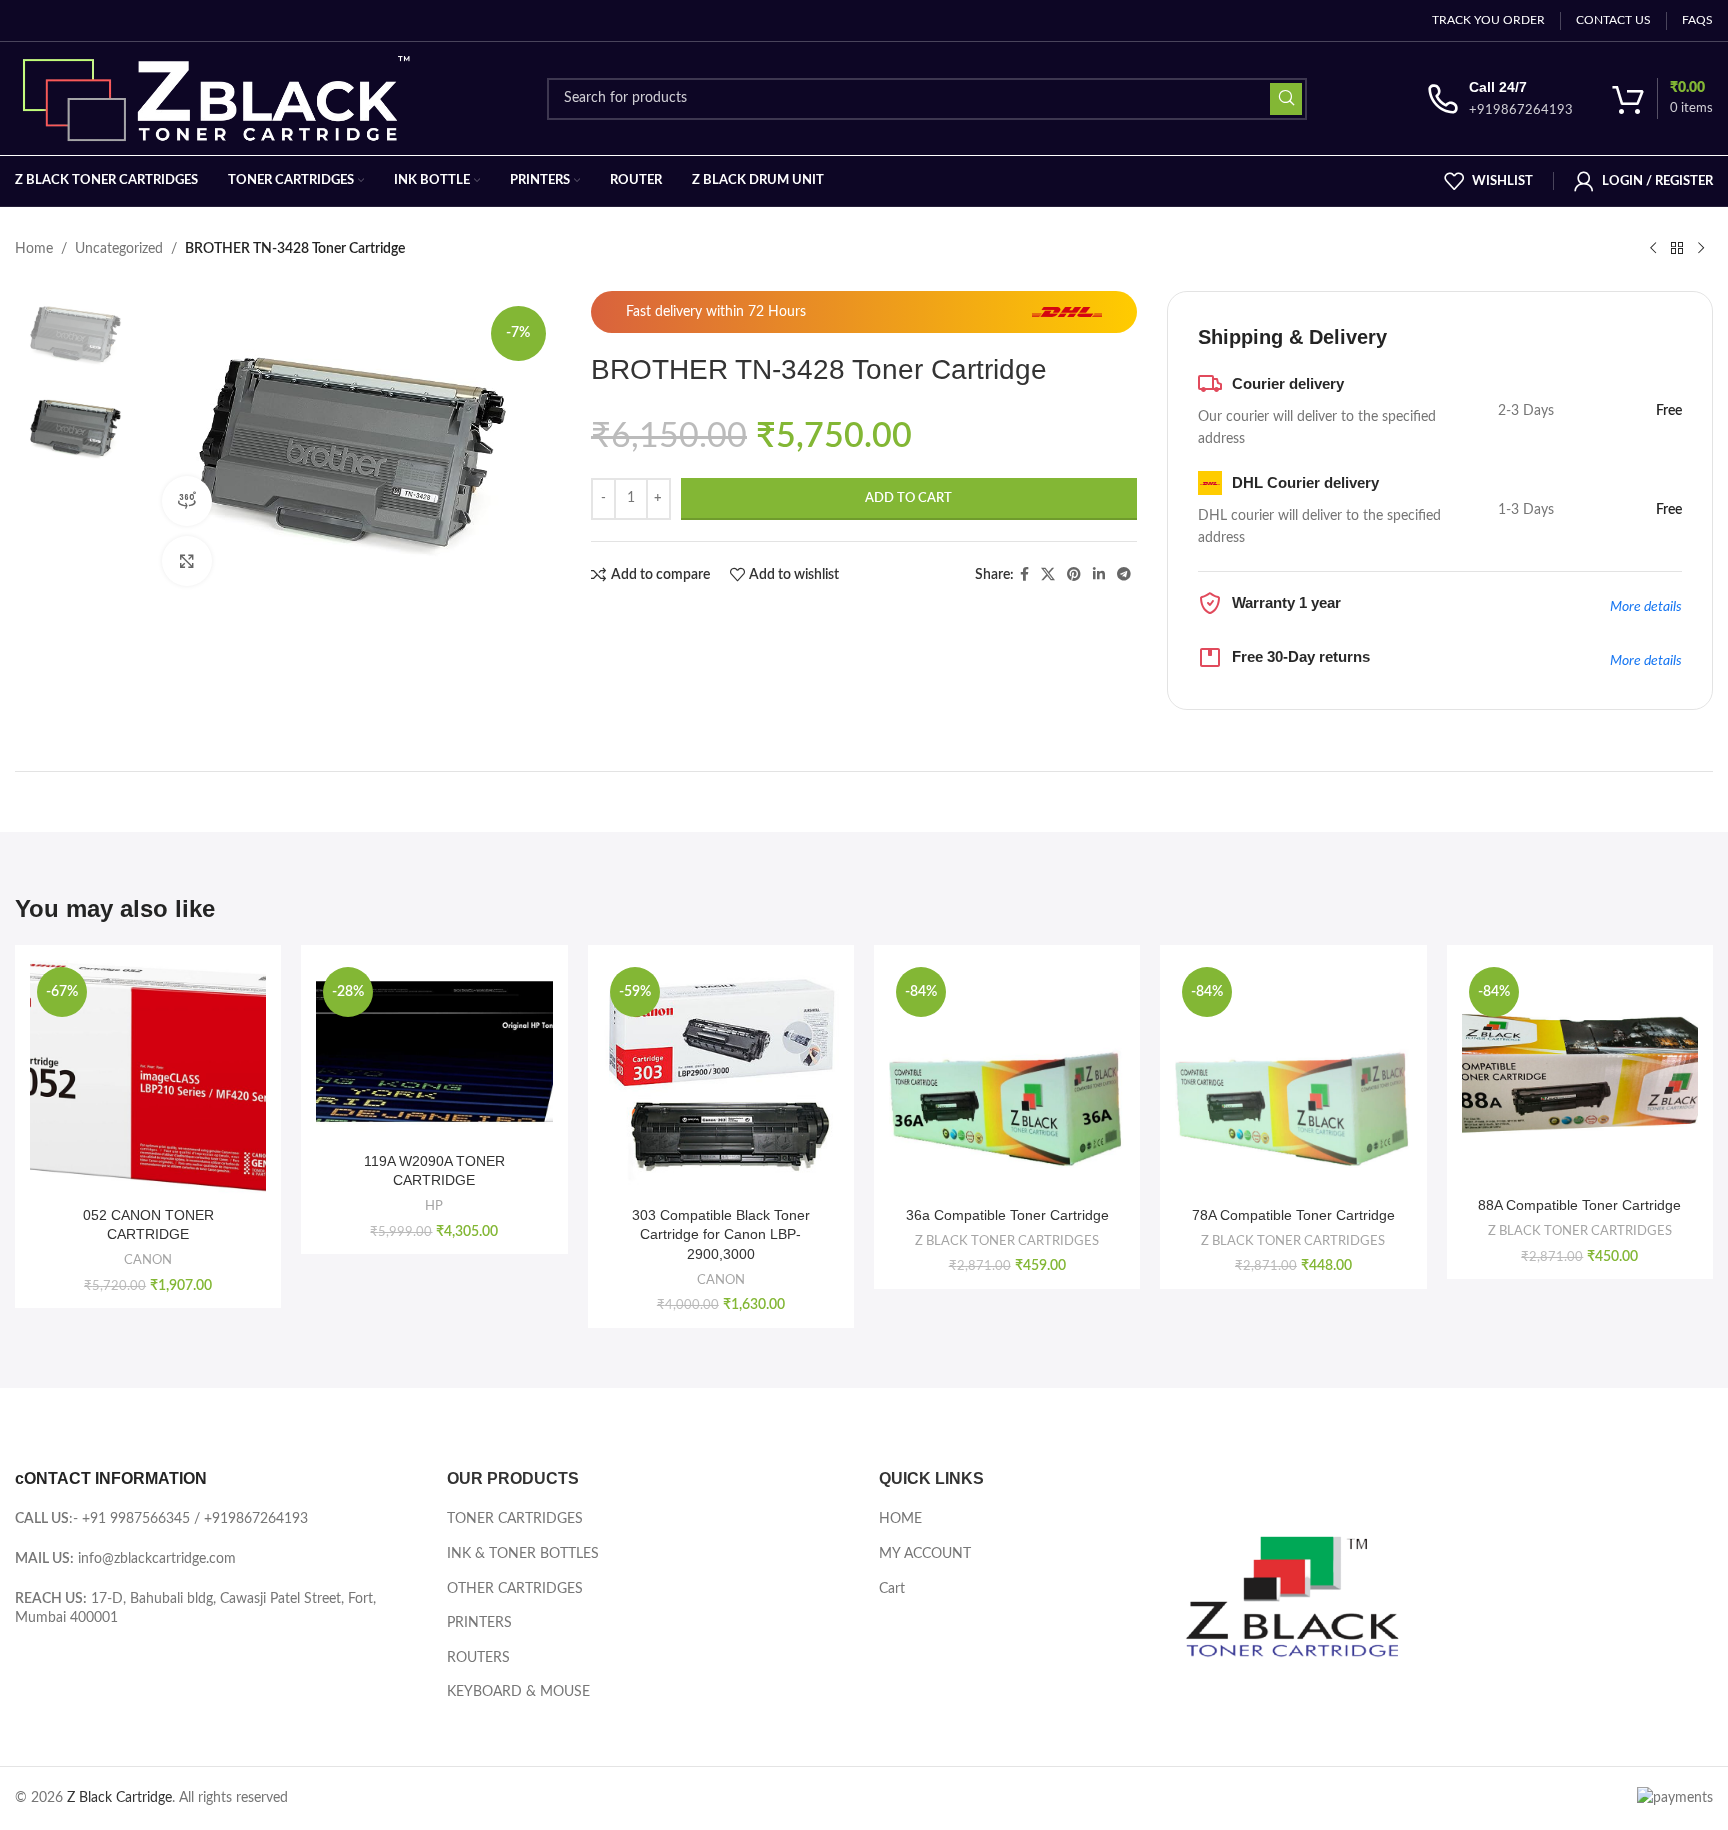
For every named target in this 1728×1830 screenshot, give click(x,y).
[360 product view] (187, 501)
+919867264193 (256, 1519)
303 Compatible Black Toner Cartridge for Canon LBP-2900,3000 (721, 1234)
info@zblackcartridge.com (157, 1559)
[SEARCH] (1286, 99)
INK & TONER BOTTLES (523, 1554)
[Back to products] (1677, 249)
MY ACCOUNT (925, 1554)
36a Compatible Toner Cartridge (1007, 1215)
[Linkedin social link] (1099, 575)
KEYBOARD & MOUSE (518, 1692)
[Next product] (1701, 249)
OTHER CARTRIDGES (515, 1589)
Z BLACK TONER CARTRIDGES (1007, 1241)
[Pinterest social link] (1074, 575)
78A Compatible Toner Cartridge (1293, 1215)
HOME (900, 1519)
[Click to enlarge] (187, 561)
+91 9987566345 (136, 1519)
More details (1646, 607)
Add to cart (908, 498)
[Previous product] (1653, 249)
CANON (148, 1260)
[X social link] (1048, 575)
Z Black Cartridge (119, 1798)
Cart (892, 1589)
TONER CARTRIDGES (515, 1519)
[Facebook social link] (1024, 575)
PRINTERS (479, 1623)
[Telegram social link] (1124, 575)
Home (34, 249)
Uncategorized (119, 249)
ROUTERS (478, 1658)
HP (434, 1206)
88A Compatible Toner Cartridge (1579, 1205)
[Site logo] (221, 98)
